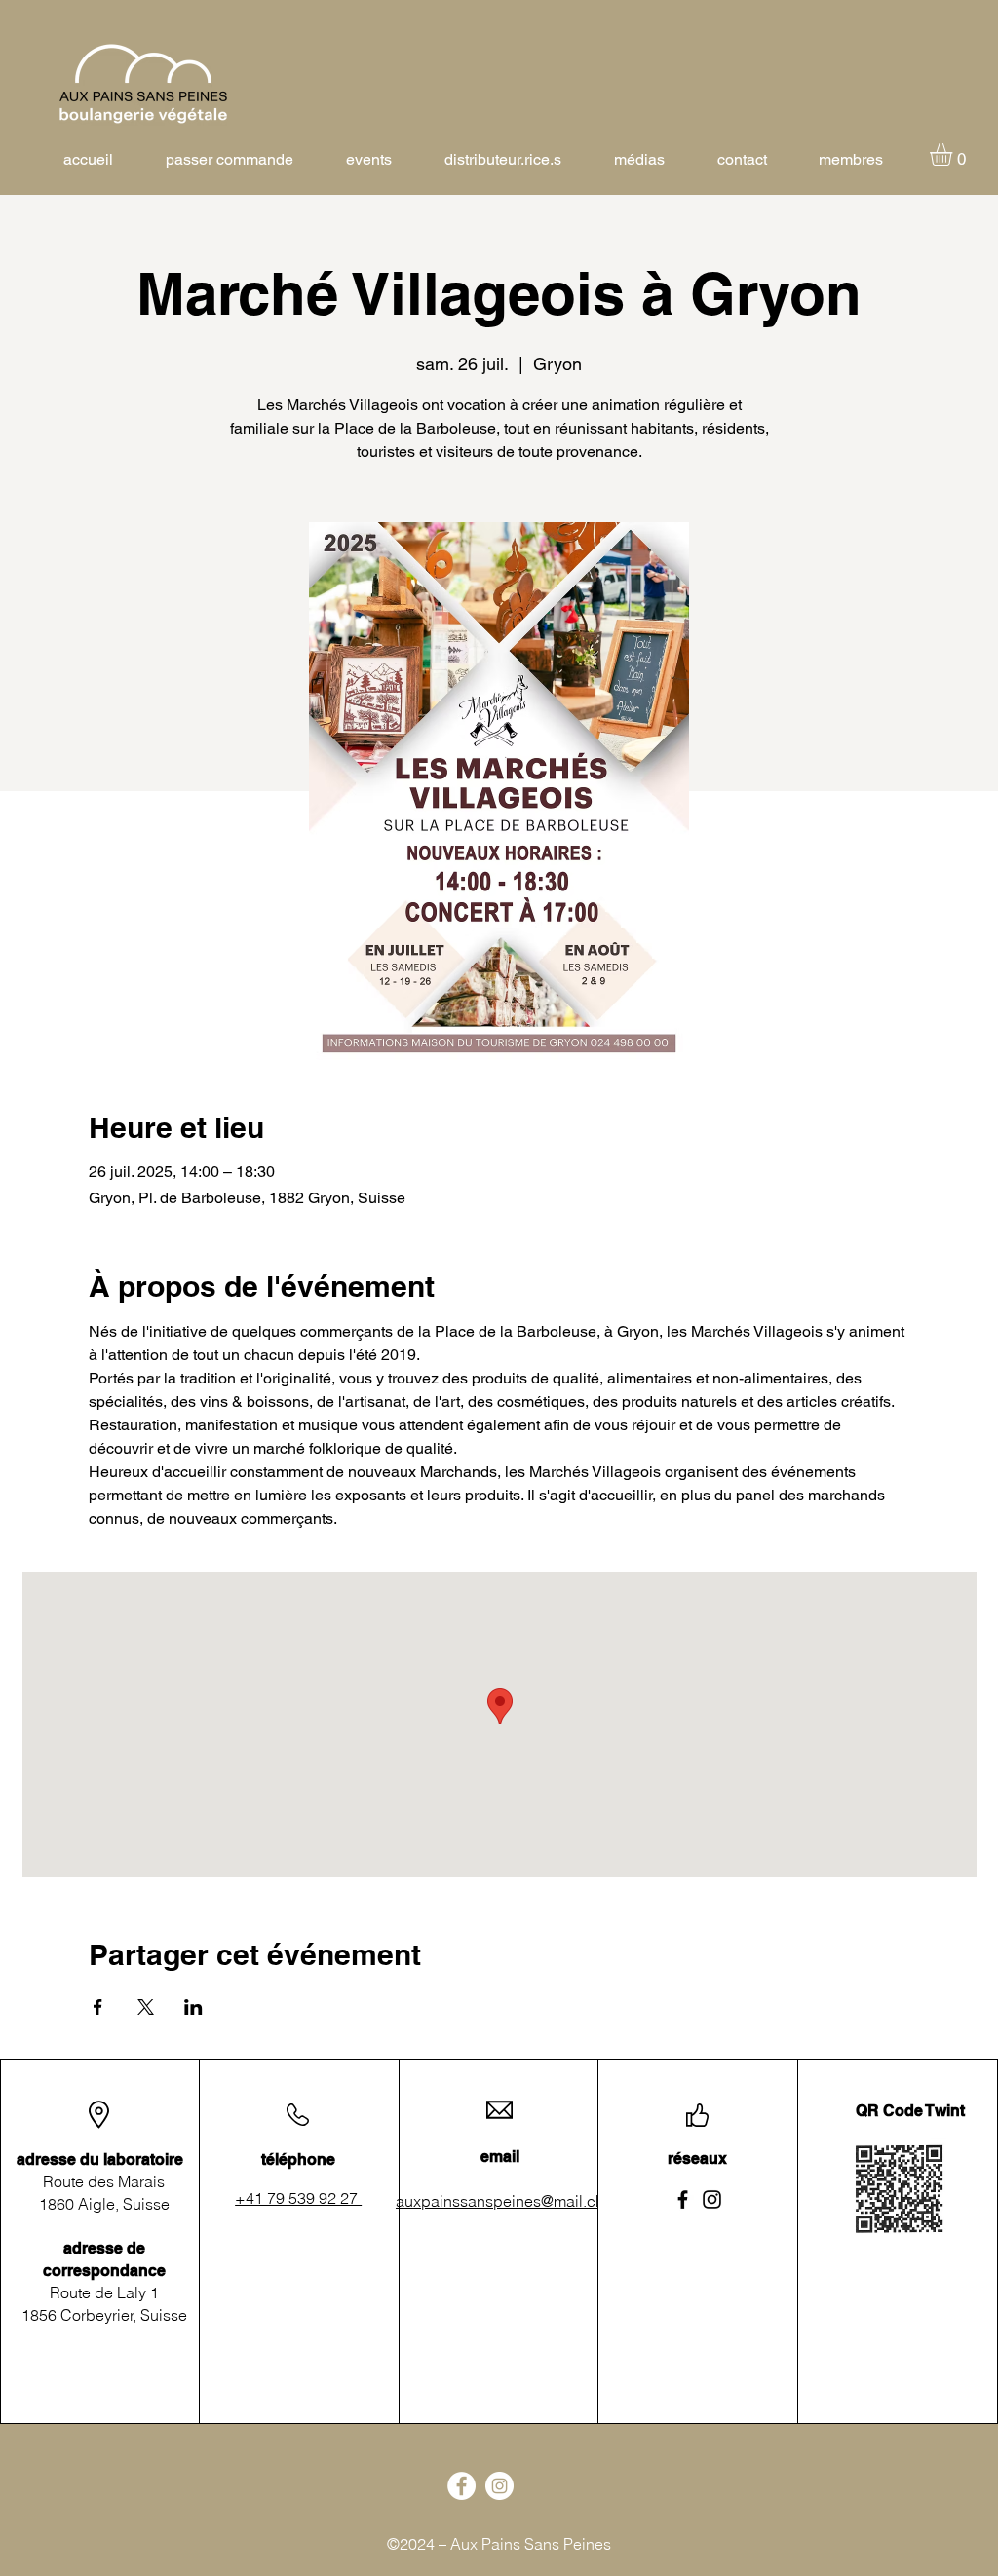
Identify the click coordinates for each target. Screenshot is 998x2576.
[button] (954, 154)
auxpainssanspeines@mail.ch (500, 2201)
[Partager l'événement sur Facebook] (98, 2007)
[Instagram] (712, 2199)
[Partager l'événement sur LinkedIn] (193, 2007)
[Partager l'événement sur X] (146, 2007)
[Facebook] (683, 2199)
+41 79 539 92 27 (298, 2198)
